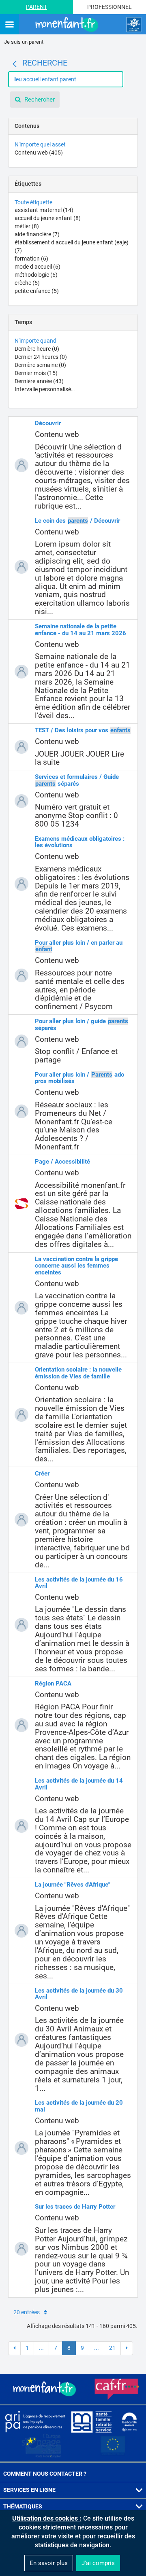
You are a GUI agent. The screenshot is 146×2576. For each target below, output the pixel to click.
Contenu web (39, 153)
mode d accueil (38, 267)
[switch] (10, 25)
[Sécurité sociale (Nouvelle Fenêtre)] (129, 2421)
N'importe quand (35, 341)
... (41, 2348)
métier (27, 226)
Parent (36, 7)
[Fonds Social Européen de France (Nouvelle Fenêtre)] (41, 2446)
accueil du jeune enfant (48, 218)
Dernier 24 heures (41, 357)
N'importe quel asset (40, 144)
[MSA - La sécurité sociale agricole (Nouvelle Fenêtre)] (91, 2421)
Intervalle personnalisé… (45, 389)
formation (31, 259)
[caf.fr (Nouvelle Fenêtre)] (117, 2389)
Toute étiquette (33, 202)
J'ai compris (98, 2563)
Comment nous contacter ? (45, 2474)
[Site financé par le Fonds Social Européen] (113, 2446)
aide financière (37, 234)
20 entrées (27, 2312)
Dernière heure (37, 349)
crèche (27, 283)
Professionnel (109, 7)
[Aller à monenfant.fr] (68, 25)
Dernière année (39, 381)
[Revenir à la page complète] (15, 64)
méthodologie (36, 275)
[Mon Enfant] (45, 2389)
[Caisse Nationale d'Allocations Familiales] (134, 25)
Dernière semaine (40, 365)
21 (112, 2348)
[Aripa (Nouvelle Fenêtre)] (35, 2421)
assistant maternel (44, 210)
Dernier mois (36, 373)
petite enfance (37, 291)
